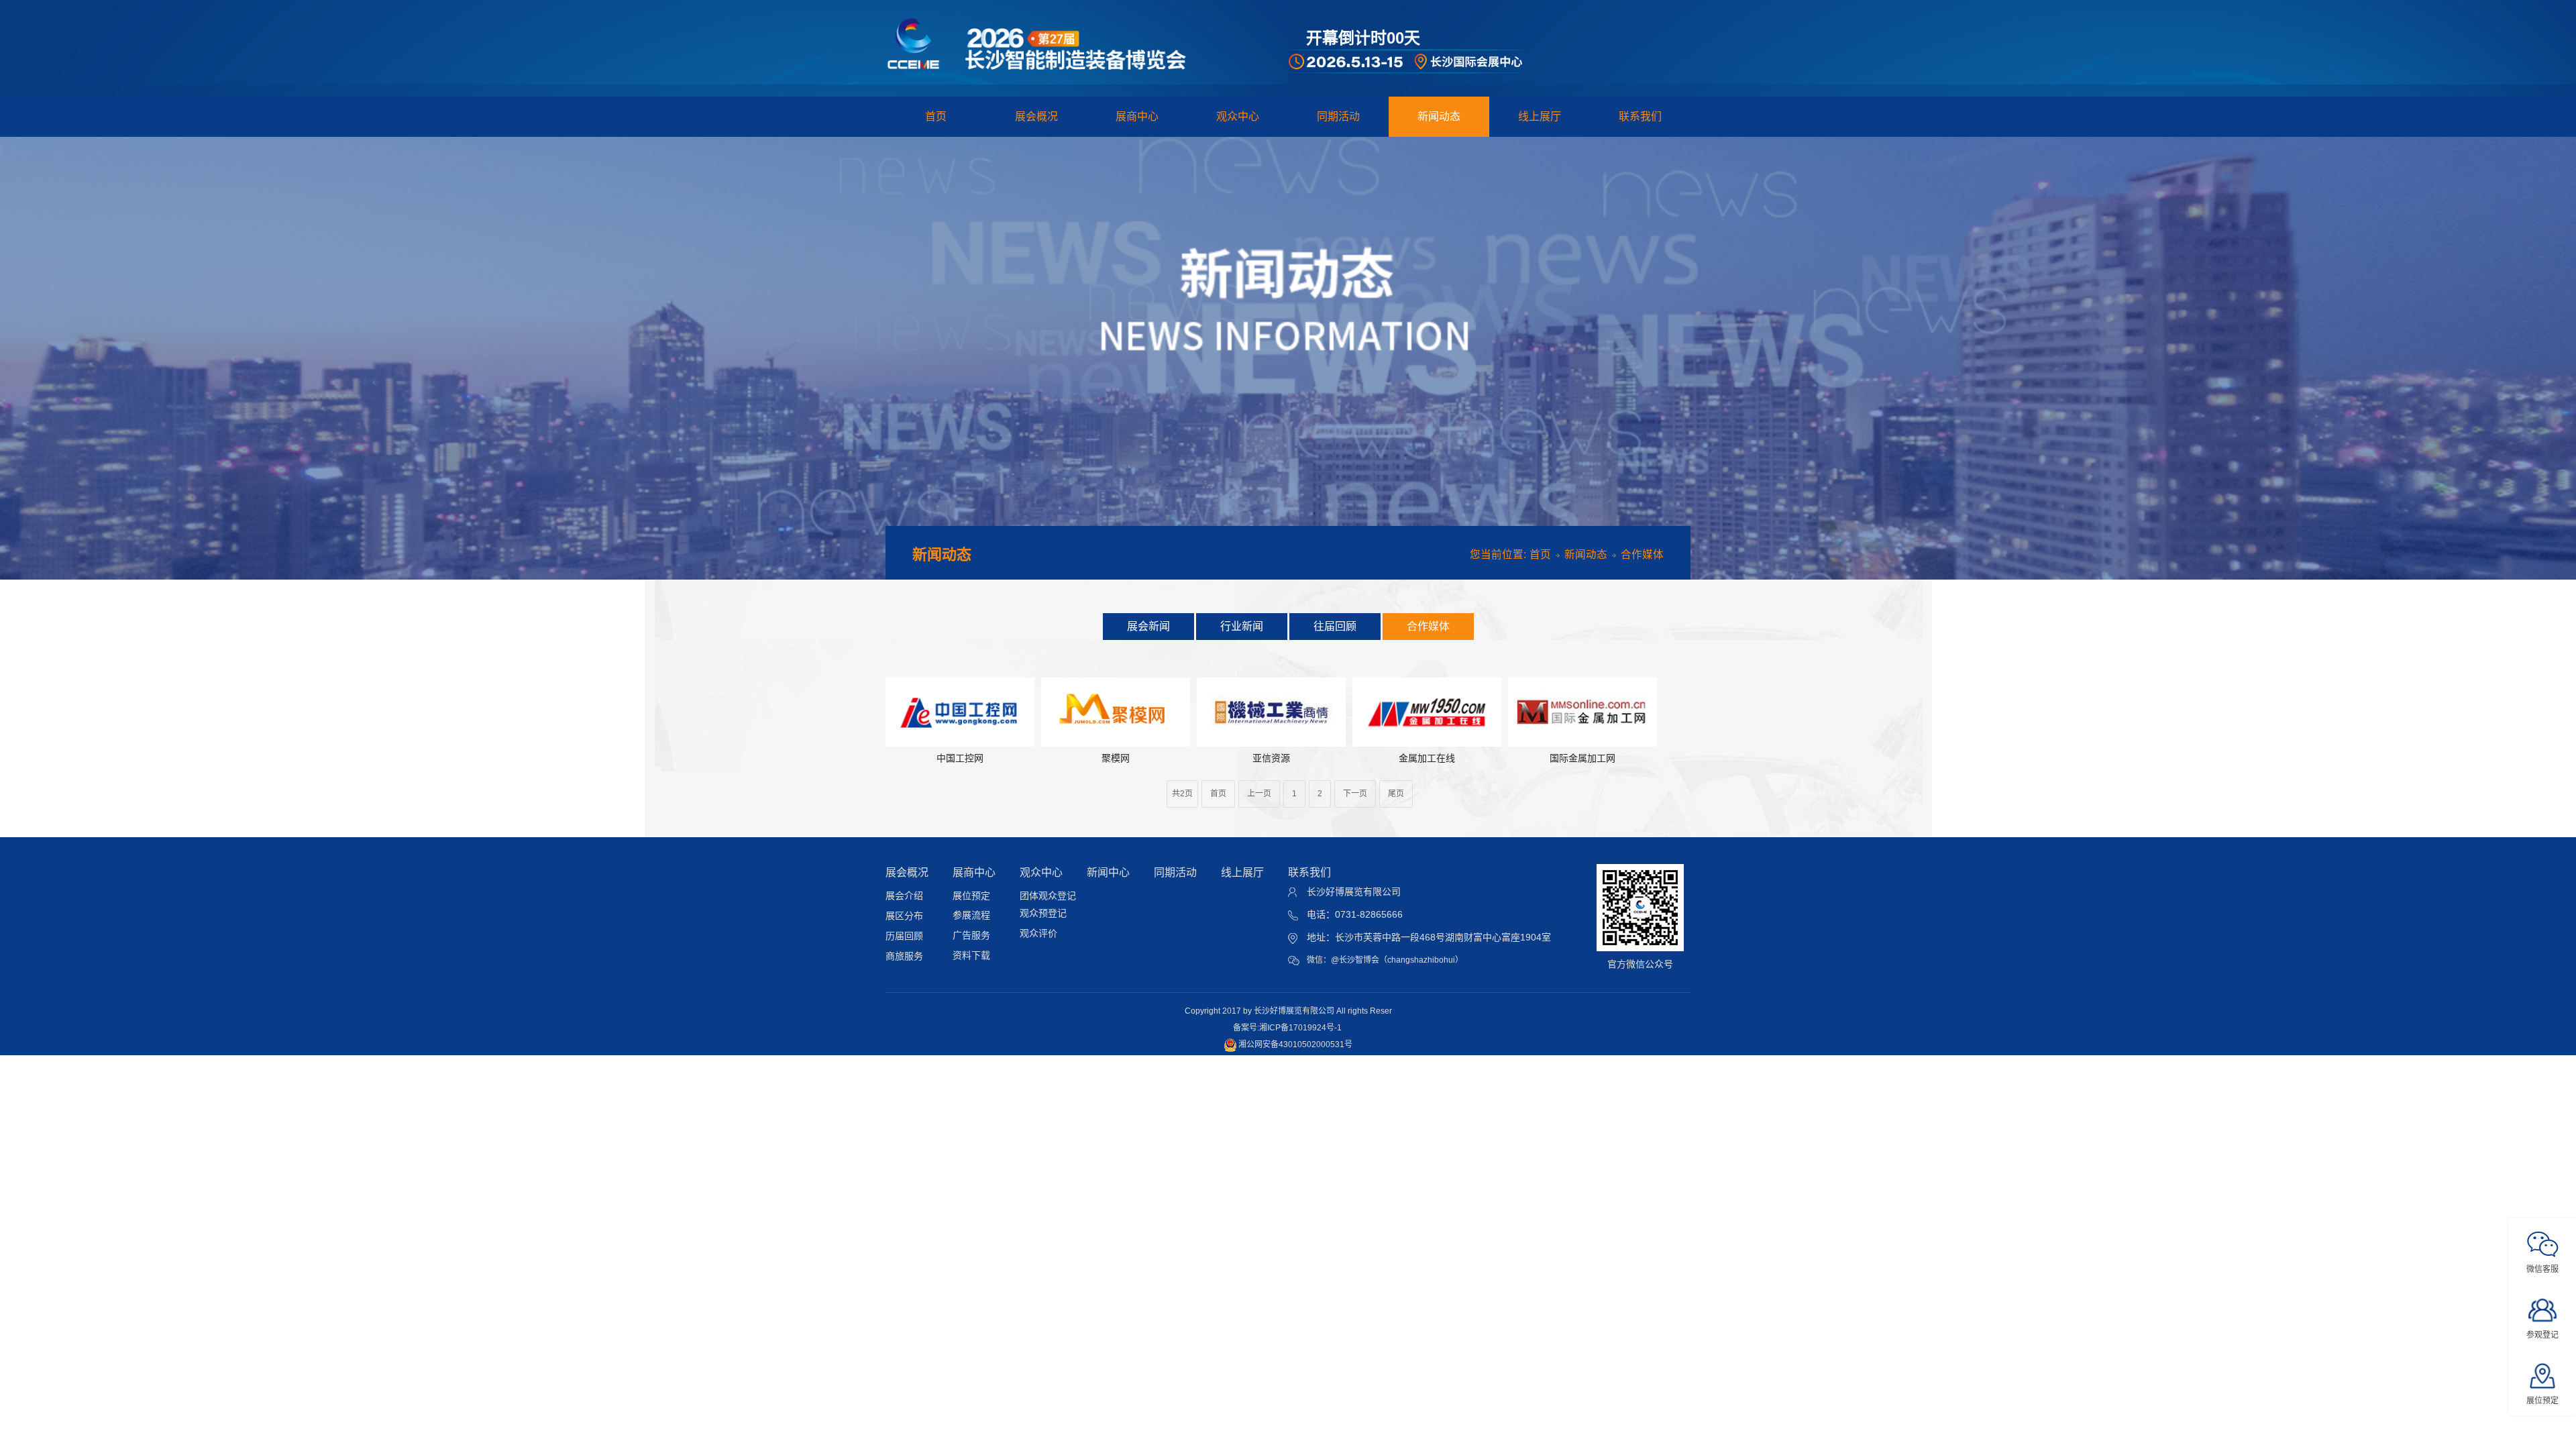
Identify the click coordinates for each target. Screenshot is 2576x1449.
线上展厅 (1540, 116)
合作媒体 (1428, 626)
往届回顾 (1335, 626)
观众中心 (1238, 116)
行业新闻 (1242, 626)
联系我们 (1640, 116)
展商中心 (1137, 116)
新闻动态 (1439, 116)
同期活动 (1338, 116)
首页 (936, 116)
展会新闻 (1148, 626)
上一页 (1259, 794)
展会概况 (1036, 116)
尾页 (1396, 794)
